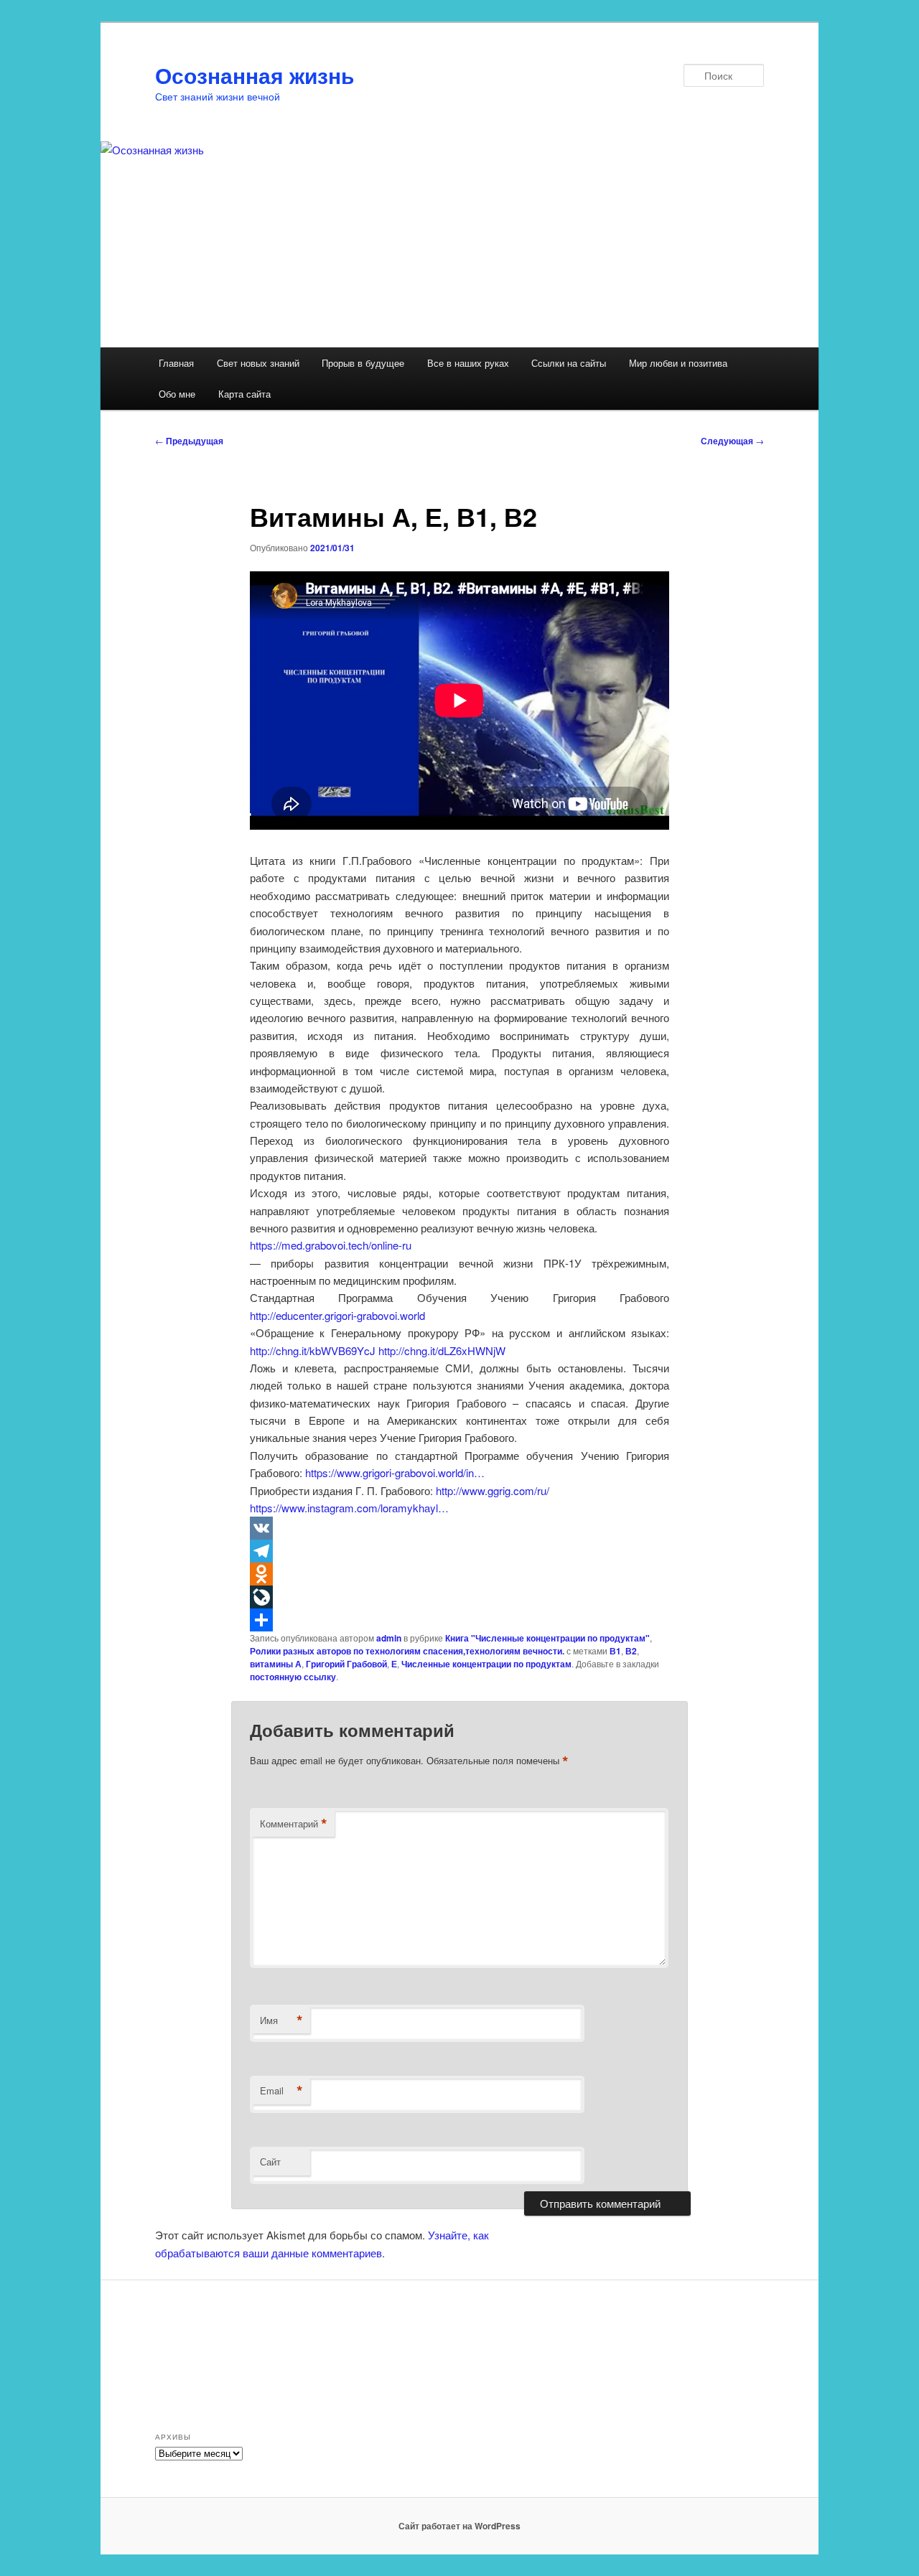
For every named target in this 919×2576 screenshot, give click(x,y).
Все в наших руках (468, 363)
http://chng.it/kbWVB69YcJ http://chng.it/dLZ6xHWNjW (378, 1350)
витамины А (276, 1664)
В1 (615, 1651)
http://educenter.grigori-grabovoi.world (337, 1315)
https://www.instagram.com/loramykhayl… (349, 1508)
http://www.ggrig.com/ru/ (493, 1490)
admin (389, 1638)
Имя (281, 2020)
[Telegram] (459, 1551)
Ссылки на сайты (569, 363)
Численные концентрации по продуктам (486, 1664)
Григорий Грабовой (346, 1664)
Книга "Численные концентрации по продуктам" (547, 1638)
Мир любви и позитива (678, 363)
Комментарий (294, 1824)
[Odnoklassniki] (459, 1574)
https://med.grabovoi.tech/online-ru (331, 1245)
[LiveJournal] (459, 1597)
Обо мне (177, 394)
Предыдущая (189, 441)
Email (281, 2091)
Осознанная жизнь (255, 75)
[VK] (459, 1528)
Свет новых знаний (258, 363)
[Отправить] (459, 1620)
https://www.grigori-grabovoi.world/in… (395, 1472)
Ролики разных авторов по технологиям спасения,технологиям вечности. (407, 1651)
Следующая (732, 441)
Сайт (270, 2162)
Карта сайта (244, 394)
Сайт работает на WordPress (459, 2526)
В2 (631, 1651)
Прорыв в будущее (363, 363)
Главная (176, 363)
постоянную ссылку (293, 1677)
